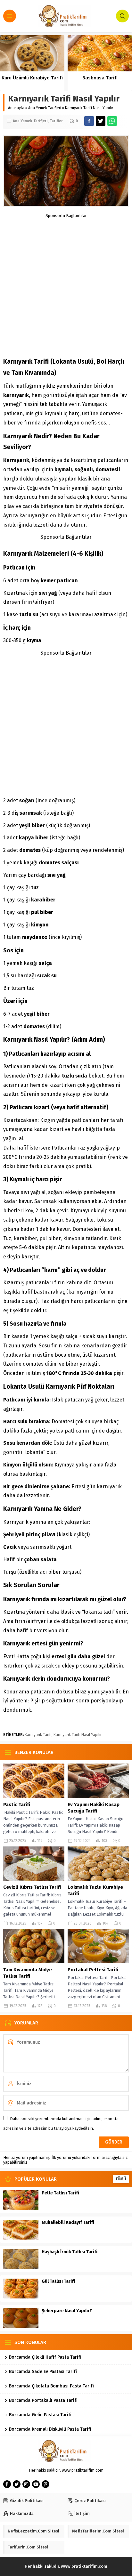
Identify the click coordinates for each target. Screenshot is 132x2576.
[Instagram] (26, 2484)
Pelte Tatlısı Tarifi (60, 2193)
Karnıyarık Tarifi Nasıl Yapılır (78, 1735)
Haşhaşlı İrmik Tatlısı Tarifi (70, 2252)
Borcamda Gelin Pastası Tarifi (40, 2415)
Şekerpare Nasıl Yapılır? (67, 2311)
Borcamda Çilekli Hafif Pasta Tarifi (45, 2357)
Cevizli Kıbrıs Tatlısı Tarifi (32, 1887)
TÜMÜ (121, 2179)
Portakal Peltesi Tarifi (93, 1970)
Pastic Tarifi (17, 1805)
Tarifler (56, 121)
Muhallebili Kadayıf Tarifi (68, 2222)
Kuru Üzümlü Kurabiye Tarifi (32, 78)
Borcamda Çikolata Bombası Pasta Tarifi (51, 2386)
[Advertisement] (66, 284)
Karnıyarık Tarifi (38, 1735)
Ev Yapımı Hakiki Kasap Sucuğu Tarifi (94, 1808)
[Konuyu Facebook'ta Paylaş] (89, 121)
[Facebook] (7, 2484)
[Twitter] (17, 2484)
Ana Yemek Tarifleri (45, 108)
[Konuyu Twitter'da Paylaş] (101, 121)
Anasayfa (16, 108)
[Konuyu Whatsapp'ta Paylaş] (112, 121)
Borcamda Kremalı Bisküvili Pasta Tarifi (50, 2429)
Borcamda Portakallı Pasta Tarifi (43, 2400)
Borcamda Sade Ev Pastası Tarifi (43, 2372)
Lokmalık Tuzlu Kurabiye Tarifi (95, 1890)
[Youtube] (36, 2484)
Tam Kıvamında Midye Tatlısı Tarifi (28, 1973)
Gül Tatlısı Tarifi (58, 2281)
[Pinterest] (45, 2484)
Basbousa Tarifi (100, 78)
